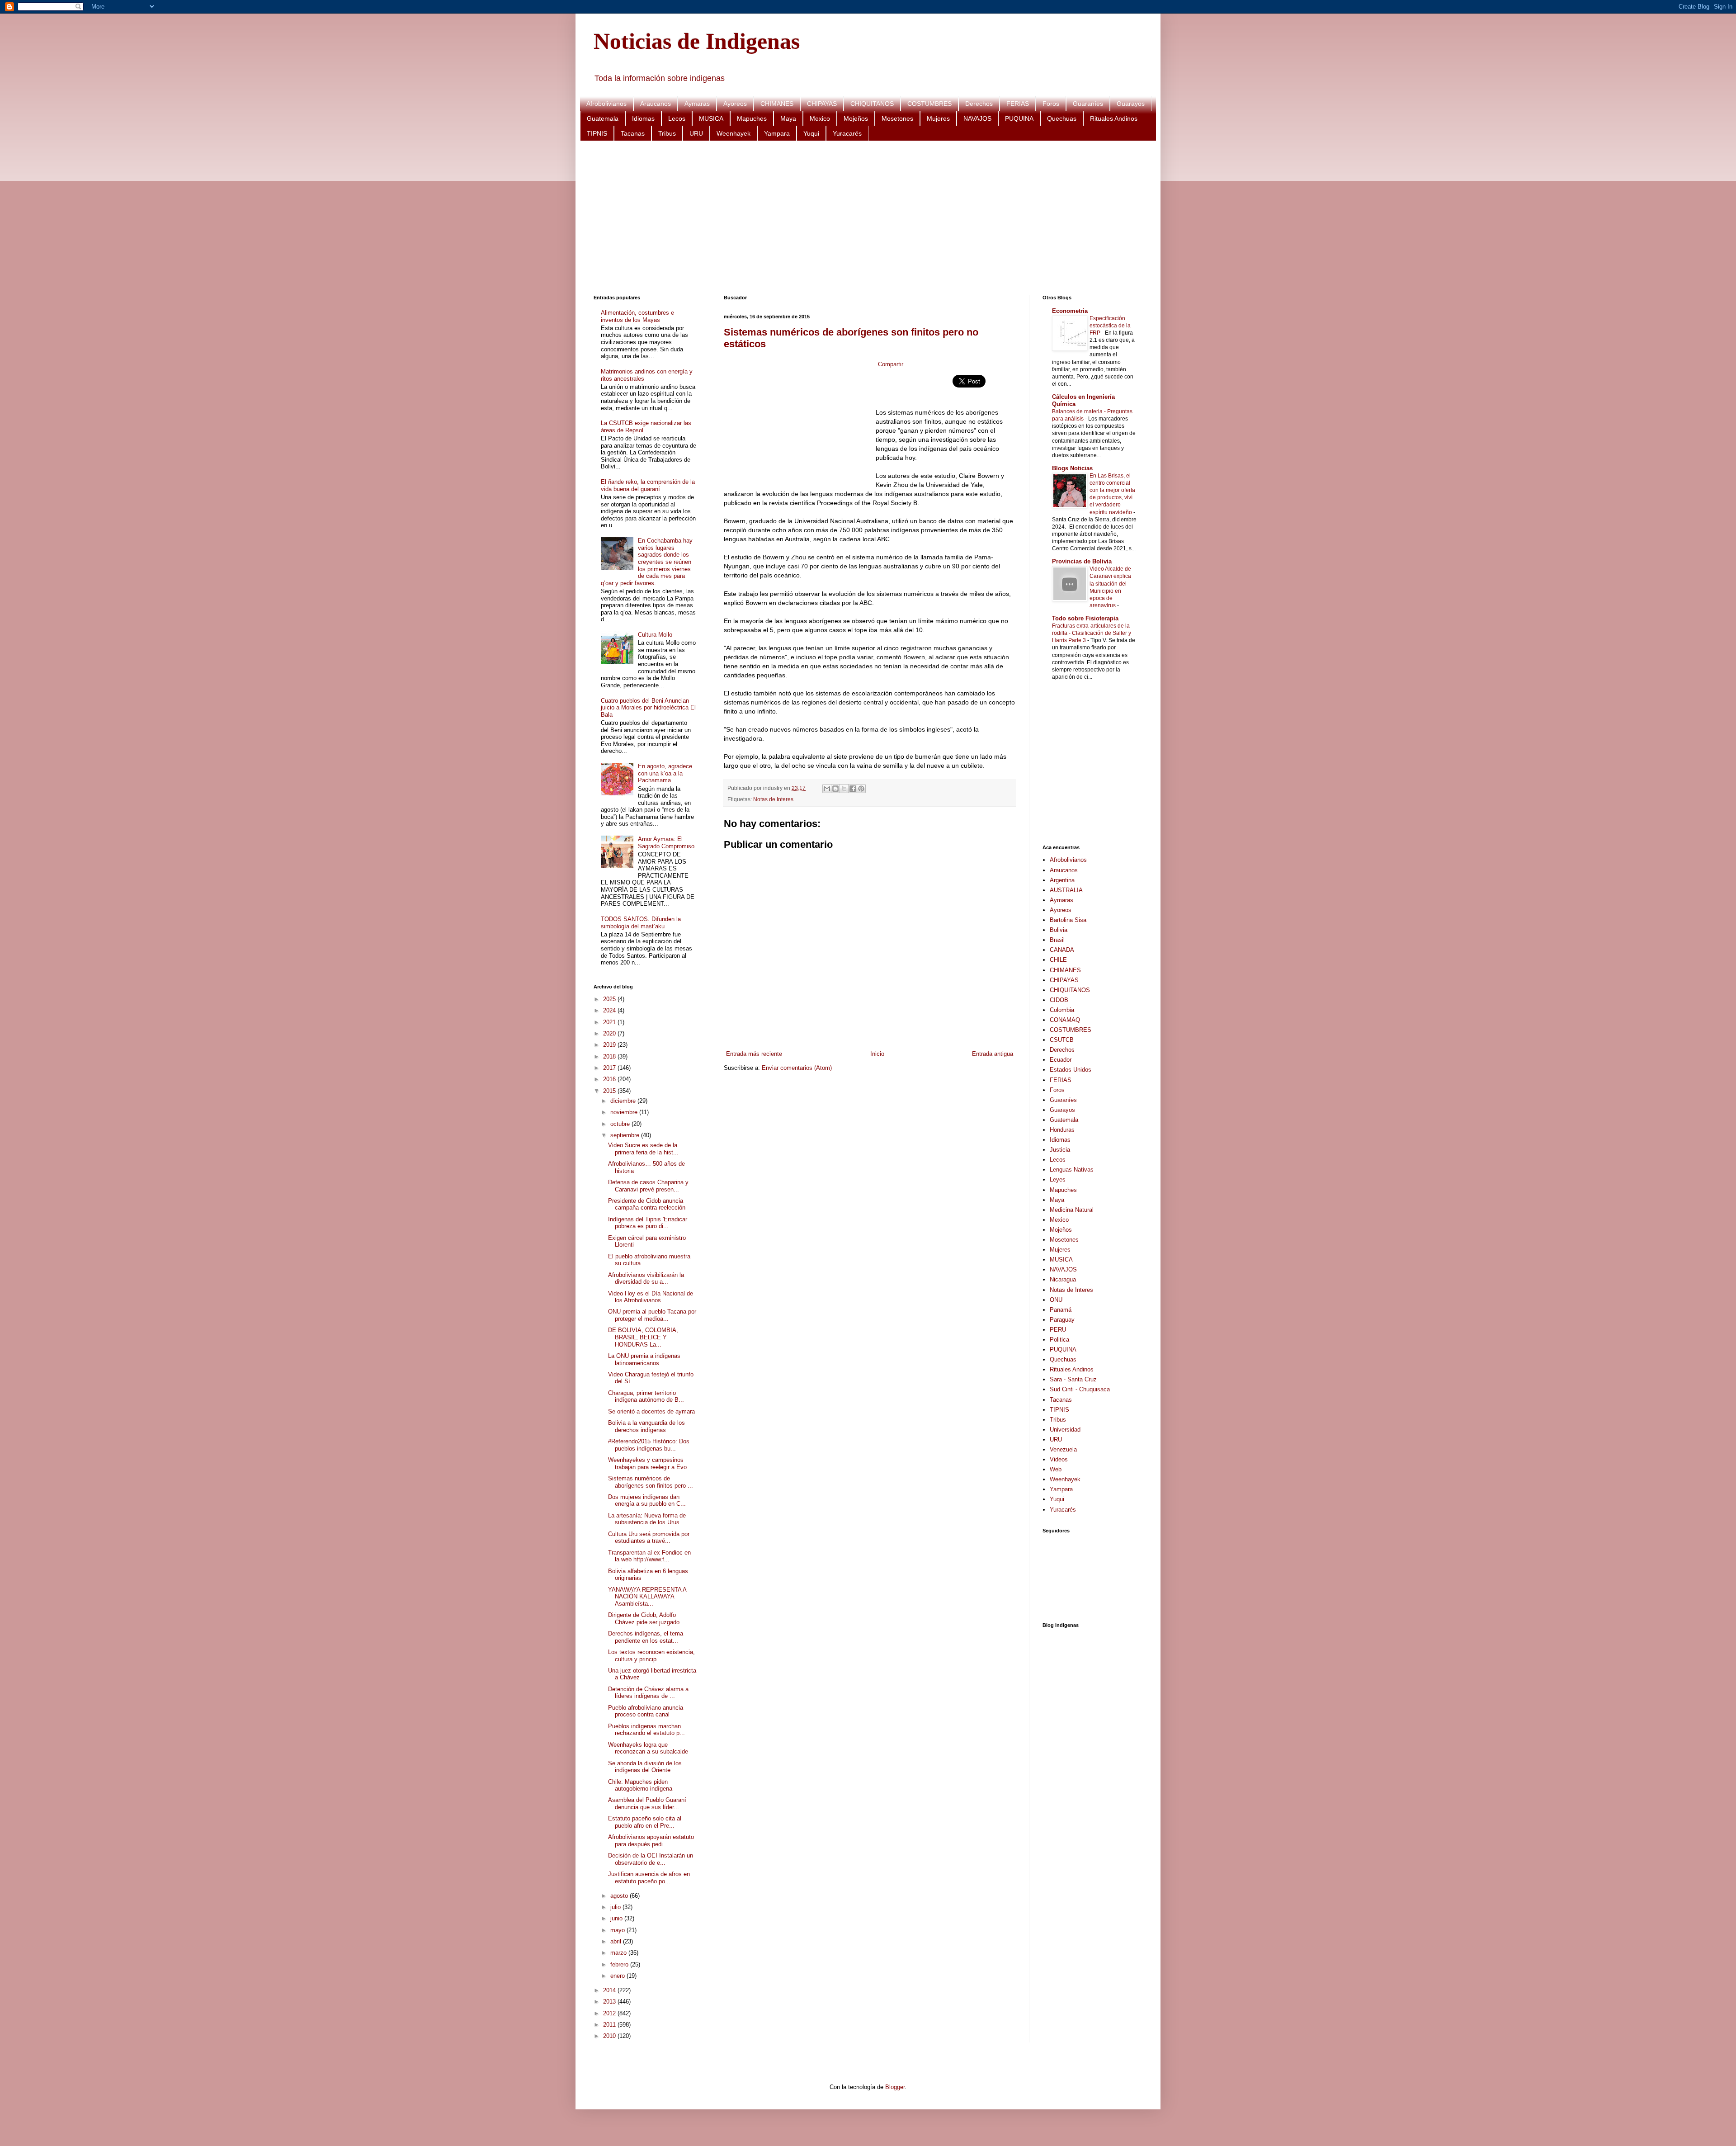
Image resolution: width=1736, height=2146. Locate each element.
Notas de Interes (773, 799)
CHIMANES (777, 104)
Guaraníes (1088, 104)
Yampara (777, 133)
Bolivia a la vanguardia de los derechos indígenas (646, 1426)
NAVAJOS (977, 118)
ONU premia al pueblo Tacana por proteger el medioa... (652, 1315)
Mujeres (938, 118)
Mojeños (856, 118)
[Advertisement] (865, 218)
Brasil (1057, 940)
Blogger (895, 2087)
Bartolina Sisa (1068, 920)
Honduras (1062, 1130)
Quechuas (1062, 118)
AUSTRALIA (1066, 890)
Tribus (667, 133)
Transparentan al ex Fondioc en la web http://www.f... (649, 1556)
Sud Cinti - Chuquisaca (1080, 1389)
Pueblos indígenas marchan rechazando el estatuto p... (646, 1730)
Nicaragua (1063, 1279)
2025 (610, 999)
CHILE (1058, 960)
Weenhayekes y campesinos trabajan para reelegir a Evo (647, 1463)
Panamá (1061, 1310)
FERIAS (1018, 104)
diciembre (624, 1101)
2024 (610, 1010)
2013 (610, 2002)
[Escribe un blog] (835, 789)
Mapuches (752, 118)
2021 (610, 1022)
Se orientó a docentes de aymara (651, 1411)
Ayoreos (735, 104)
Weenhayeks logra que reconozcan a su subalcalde (648, 1748)
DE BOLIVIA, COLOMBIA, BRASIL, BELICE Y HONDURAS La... (643, 1337)
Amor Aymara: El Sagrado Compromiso (666, 843)
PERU (1058, 1330)
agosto (620, 1896)
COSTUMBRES (929, 104)
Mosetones (897, 118)
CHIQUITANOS (872, 104)
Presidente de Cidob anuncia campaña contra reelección (647, 1204)
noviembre (625, 1112)
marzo (619, 1953)
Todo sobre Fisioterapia (1085, 618)
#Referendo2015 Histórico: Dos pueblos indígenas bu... (649, 1445)
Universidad (1065, 1430)
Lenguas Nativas (1072, 1170)
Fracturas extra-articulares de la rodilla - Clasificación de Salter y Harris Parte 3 (1092, 633)
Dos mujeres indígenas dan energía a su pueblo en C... (647, 1501)
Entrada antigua (993, 1054)
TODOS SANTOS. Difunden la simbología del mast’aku (641, 923)
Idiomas (643, 118)
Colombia (1062, 1010)
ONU (1056, 1300)
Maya (788, 118)
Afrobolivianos (606, 104)
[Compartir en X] (844, 789)
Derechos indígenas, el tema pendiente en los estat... (646, 1637)
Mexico (820, 118)
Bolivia (1059, 930)
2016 (610, 1079)
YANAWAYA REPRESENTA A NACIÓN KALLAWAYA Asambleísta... (647, 1597)
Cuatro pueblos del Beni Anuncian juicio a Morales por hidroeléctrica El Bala (648, 708)
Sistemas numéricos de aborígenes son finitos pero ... (651, 1482)
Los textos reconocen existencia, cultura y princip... (651, 1656)
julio (616, 1907)
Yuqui (811, 133)
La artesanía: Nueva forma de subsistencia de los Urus (647, 1519)
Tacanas (633, 133)
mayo (618, 1930)
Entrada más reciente (754, 1054)
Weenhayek (734, 133)
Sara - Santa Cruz (1073, 1379)
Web (1056, 1469)
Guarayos (1131, 104)
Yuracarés (847, 133)
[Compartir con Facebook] (853, 789)
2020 (610, 1033)
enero (618, 1976)
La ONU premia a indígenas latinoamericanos (644, 1359)
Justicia (1060, 1150)
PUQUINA (1019, 118)
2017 (610, 1068)
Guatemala (603, 118)
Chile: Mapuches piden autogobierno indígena (640, 1785)
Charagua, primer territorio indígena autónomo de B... (646, 1397)
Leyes (1058, 1179)
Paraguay (1062, 1320)
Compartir (891, 364)
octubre (621, 1124)
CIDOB (1059, 1000)
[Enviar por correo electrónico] (827, 789)
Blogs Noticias (1072, 468)
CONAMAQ (1065, 1020)
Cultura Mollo (655, 635)
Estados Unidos (1071, 1070)
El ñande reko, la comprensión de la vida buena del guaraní (648, 485)
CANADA (1062, 950)
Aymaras (697, 104)
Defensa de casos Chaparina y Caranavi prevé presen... (648, 1186)
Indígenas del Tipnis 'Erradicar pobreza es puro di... (648, 1223)
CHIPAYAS (822, 104)
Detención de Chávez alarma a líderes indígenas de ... (648, 1693)
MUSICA (711, 118)
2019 (610, 1045)
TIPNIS (597, 133)
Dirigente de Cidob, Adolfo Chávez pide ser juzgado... (646, 1619)
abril (617, 1941)
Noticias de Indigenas (697, 41)
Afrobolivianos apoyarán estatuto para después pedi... (651, 1841)
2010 (610, 2036)
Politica (1059, 1340)
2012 (610, 2013)
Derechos (979, 104)
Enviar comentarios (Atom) (797, 1068)
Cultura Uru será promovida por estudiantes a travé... (649, 1538)
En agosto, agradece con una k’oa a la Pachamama (665, 773)
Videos (1059, 1459)
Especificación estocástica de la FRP (1110, 326)
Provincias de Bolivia (1082, 561)
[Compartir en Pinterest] (861, 789)
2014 (610, 1990)
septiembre (626, 1135)
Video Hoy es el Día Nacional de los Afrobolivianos (651, 1297)
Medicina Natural (1072, 1210)
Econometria (1070, 311)
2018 (610, 1056)
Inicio (877, 1054)
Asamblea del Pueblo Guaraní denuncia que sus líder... (647, 1803)
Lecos (677, 118)
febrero (620, 1964)
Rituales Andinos (1114, 118)
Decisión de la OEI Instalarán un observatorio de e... (651, 1859)
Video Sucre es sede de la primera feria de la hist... (643, 1149)
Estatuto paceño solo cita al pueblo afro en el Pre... (645, 1822)
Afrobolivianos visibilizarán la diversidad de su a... (646, 1279)
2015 (610, 1091)
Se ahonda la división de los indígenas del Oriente (645, 1767)
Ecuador (1061, 1060)
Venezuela (1063, 1449)
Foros (1051, 104)
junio (617, 1918)
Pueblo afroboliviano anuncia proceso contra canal (646, 1711)
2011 (610, 2025)
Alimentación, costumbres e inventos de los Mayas (637, 316)
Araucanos (656, 104)
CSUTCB (1062, 1040)
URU (696, 133)
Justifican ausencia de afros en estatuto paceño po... (649, 1878)
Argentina (1062, 880)
